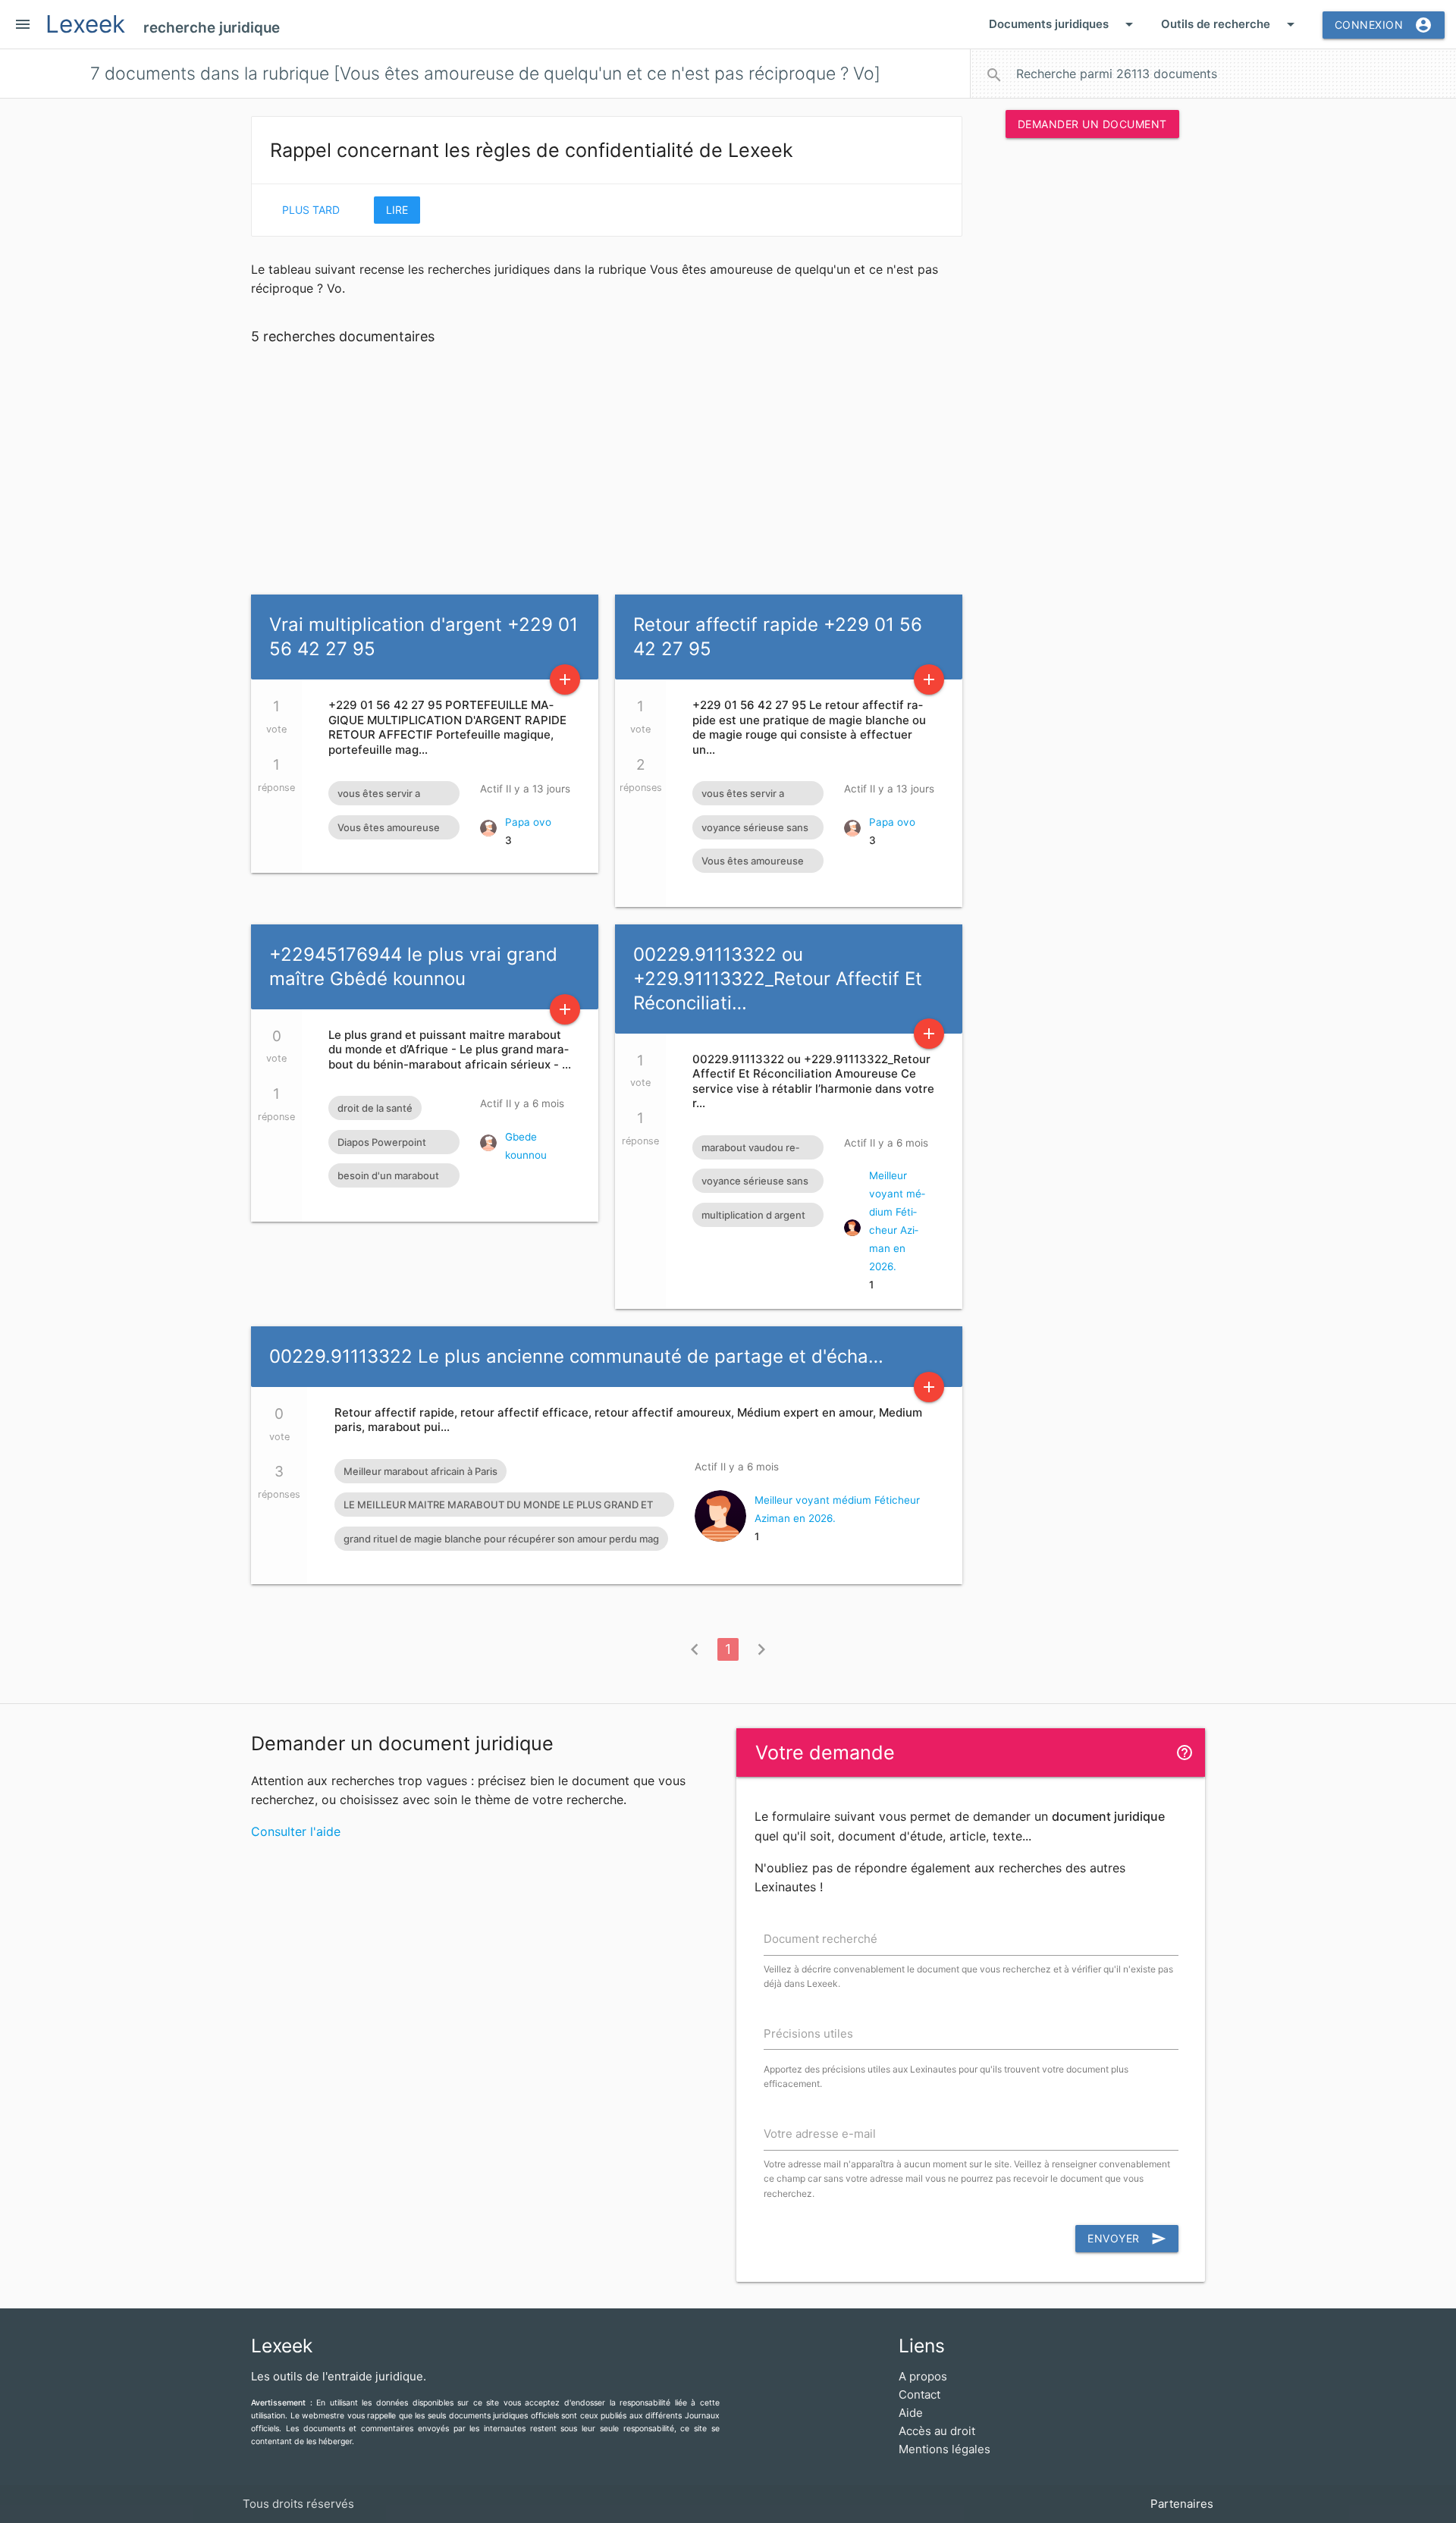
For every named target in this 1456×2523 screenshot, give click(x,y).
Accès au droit (937, 2431)
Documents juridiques (1064, 24)
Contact (919, 2394)
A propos (923, 2376)
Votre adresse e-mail (820, 2134)
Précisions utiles (808, 2033)
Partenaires (1182, 2504)
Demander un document (1092, 124)
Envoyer (1127, 2239)
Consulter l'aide (296, 1831)
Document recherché (821, 1939)
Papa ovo (528, 822)
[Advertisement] (1092, 381)
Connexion (1384, 25)
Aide (911, 2413)
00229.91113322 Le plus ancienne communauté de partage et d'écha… (576, 1356)
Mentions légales (945, 2449)
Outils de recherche (1230, 24)
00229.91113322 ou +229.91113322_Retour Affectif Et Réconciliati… (778, 979)
